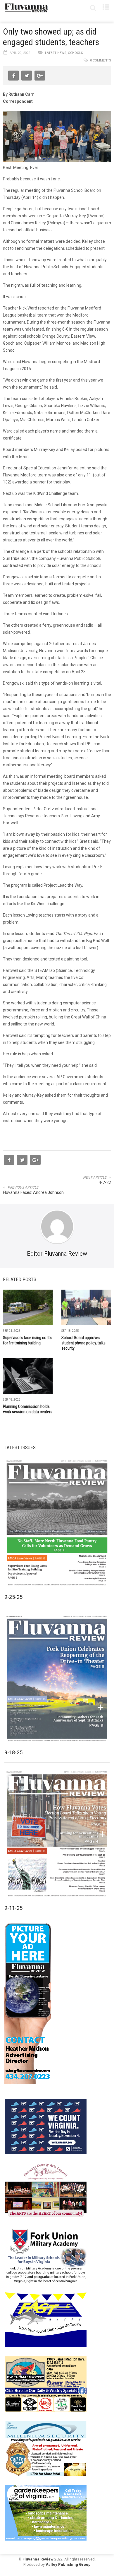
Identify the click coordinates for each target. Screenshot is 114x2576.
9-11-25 (13, 1908)
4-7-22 (105, 1182)
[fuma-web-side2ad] (46, 2255)
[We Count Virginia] (46, 2126)
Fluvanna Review (38, 2559)
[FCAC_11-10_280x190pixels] (46, 2191)
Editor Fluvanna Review (57, 1254)
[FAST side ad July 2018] (46, 2319)
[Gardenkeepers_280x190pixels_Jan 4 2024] (46, 2512)
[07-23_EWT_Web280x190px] (46, 2384)
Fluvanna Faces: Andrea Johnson (33, 1192)
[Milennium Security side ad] (46, 2448)
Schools (76, 53)
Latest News (56, 53)
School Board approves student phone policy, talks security (83, 1343)
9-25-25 (13, 1597)
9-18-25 (13, 1752)
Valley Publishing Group (68, 2564)
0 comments (101, 60)
